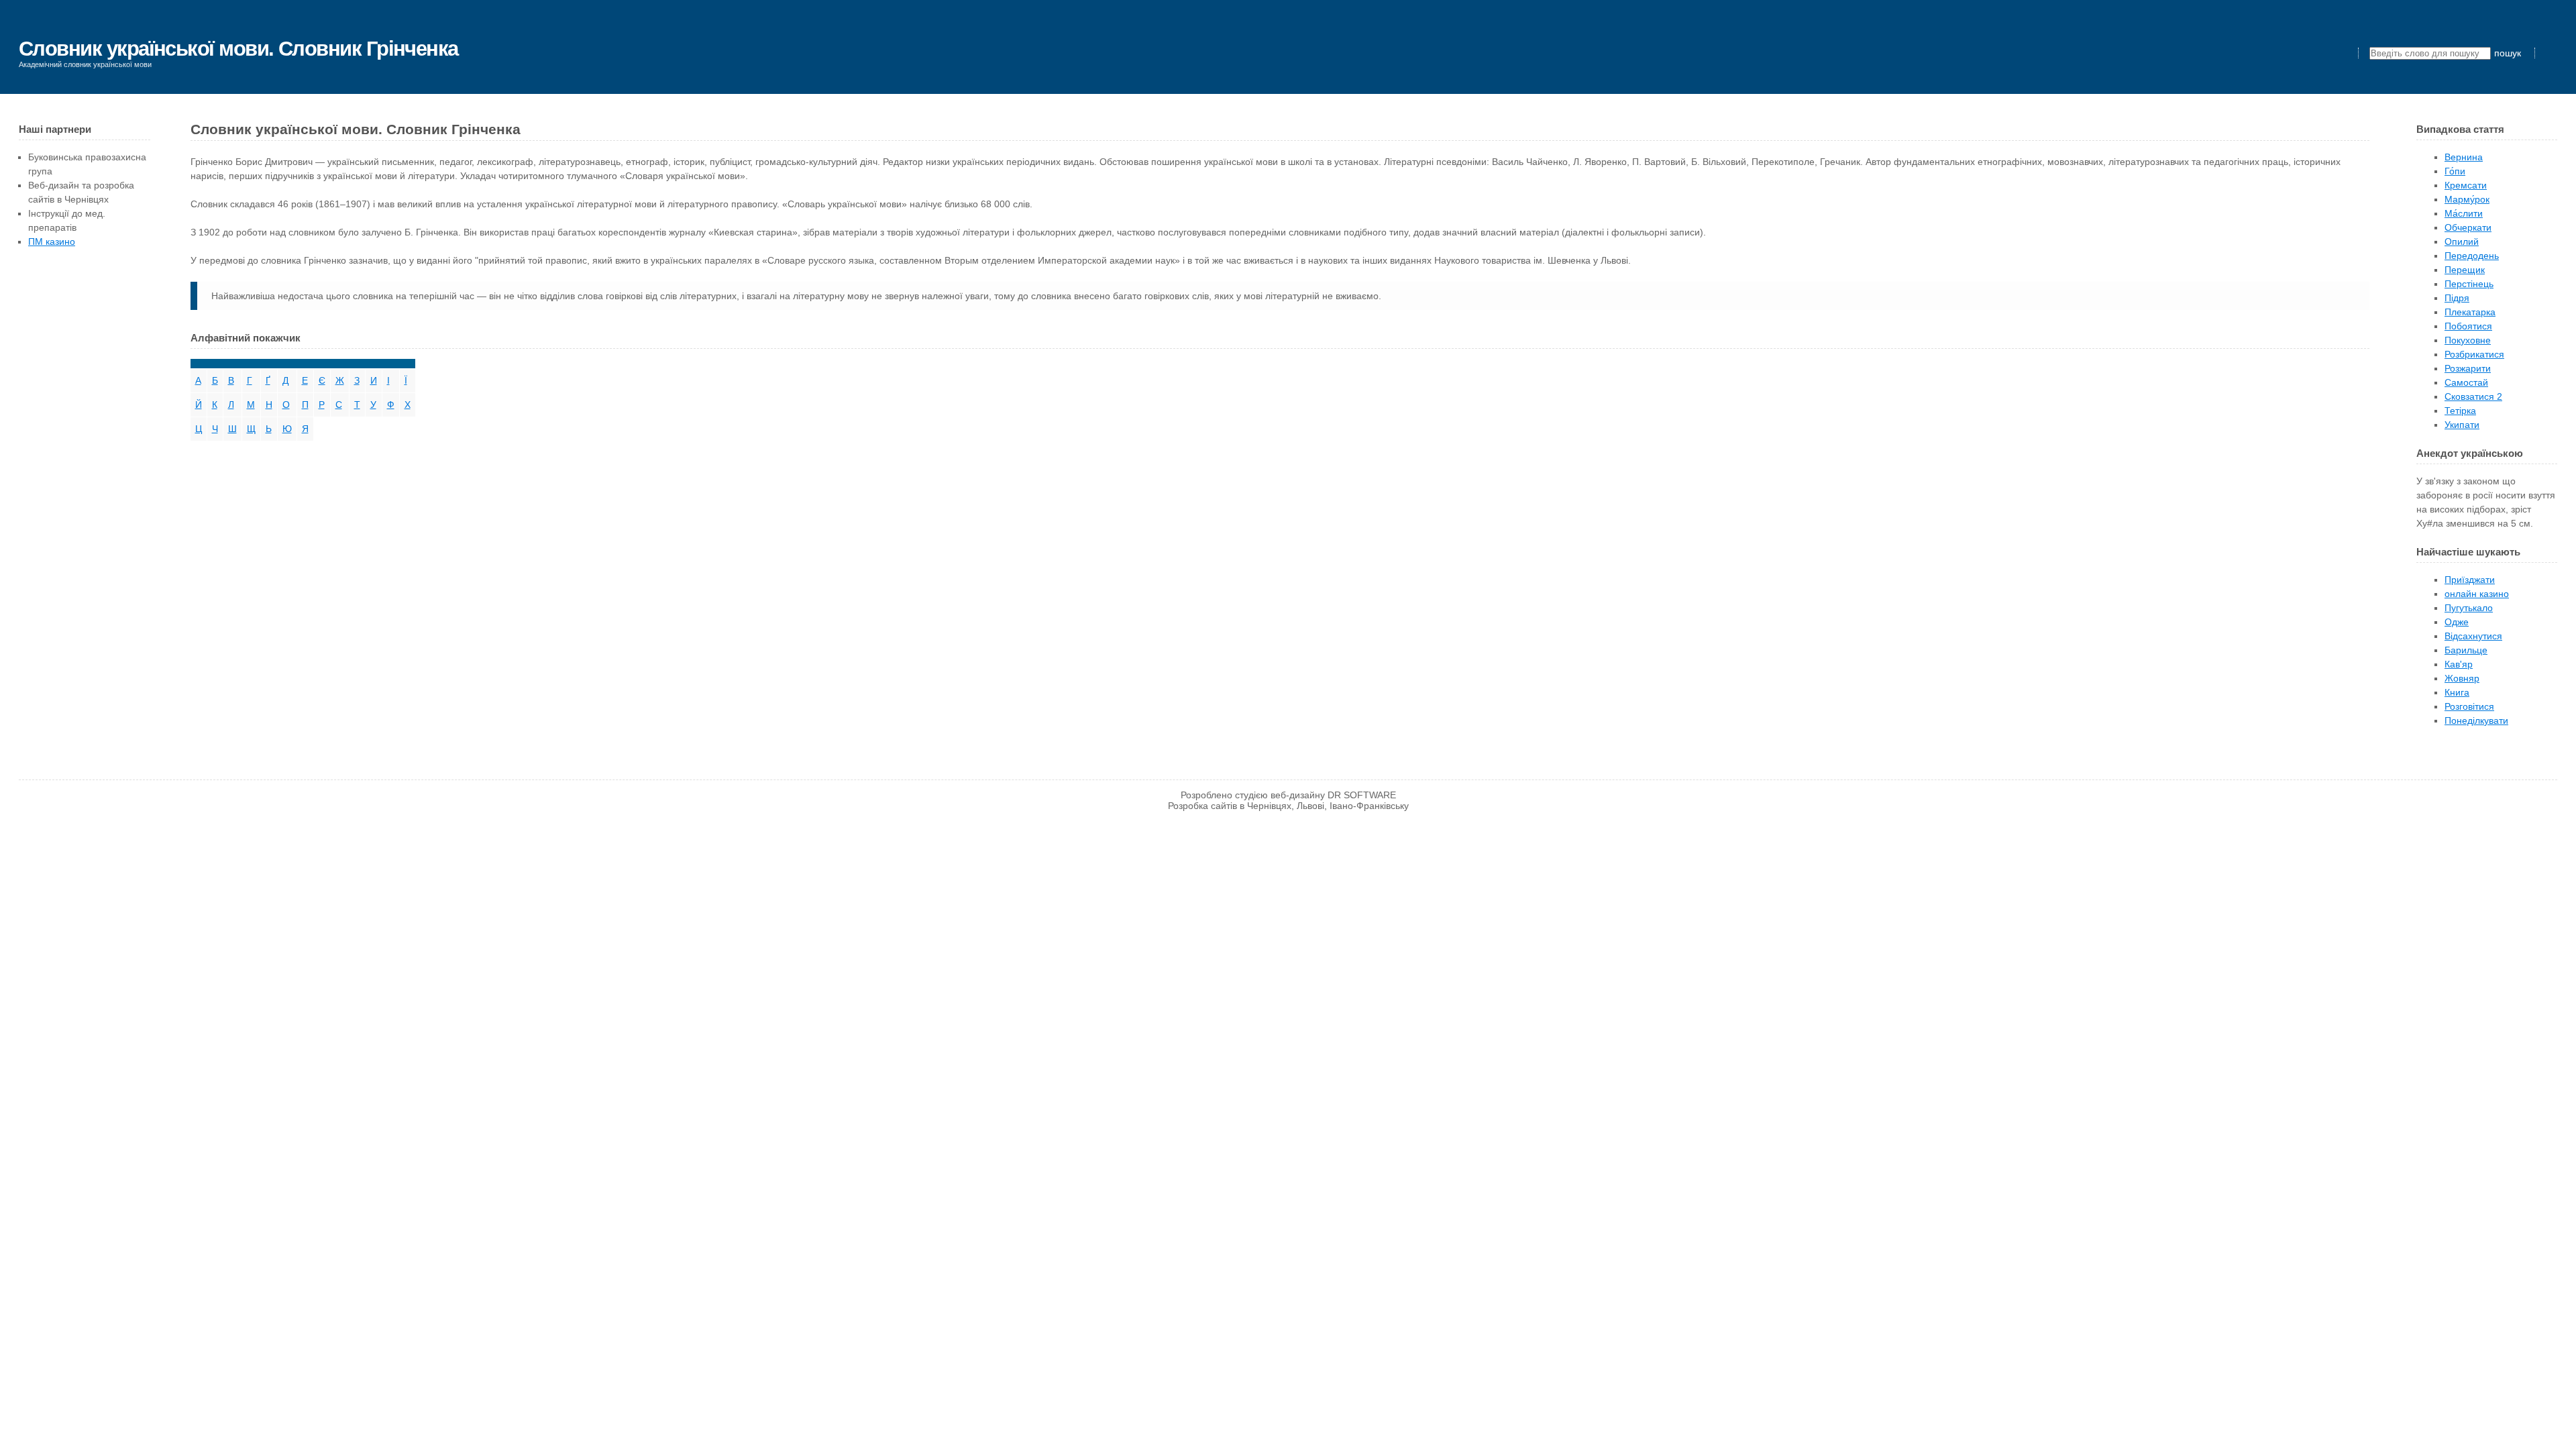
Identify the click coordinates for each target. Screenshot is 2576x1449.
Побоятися (2468, 326)
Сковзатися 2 (2473, 396)
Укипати (2462, 425)
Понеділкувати (2476, 720)
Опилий (2462, 241)
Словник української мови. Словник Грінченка (238, 49)
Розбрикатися (2474, 354)
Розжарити (2468, 368)
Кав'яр (2459, 664)
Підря (2457, 298)
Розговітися (2469, 706)
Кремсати (2466, 185)
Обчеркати (2468, 227)
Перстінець (2469, 284)
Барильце (2466, 650)
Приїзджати (2470, 580)
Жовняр (2462, 678)
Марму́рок (2467, 199)
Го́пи (2455, 171)
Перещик (2465, 270)
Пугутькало (2469, 608)
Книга (2457, 692)
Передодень (2472, 256)
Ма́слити (2464, 213)
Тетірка (2460, 411)
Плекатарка (2470, 312)
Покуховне (2468, 340)
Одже (2457, 622)
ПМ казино (52, 241)
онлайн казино (2477, 594)
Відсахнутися (2473, 636)
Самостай (2466, 382)
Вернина (2464, 157)
